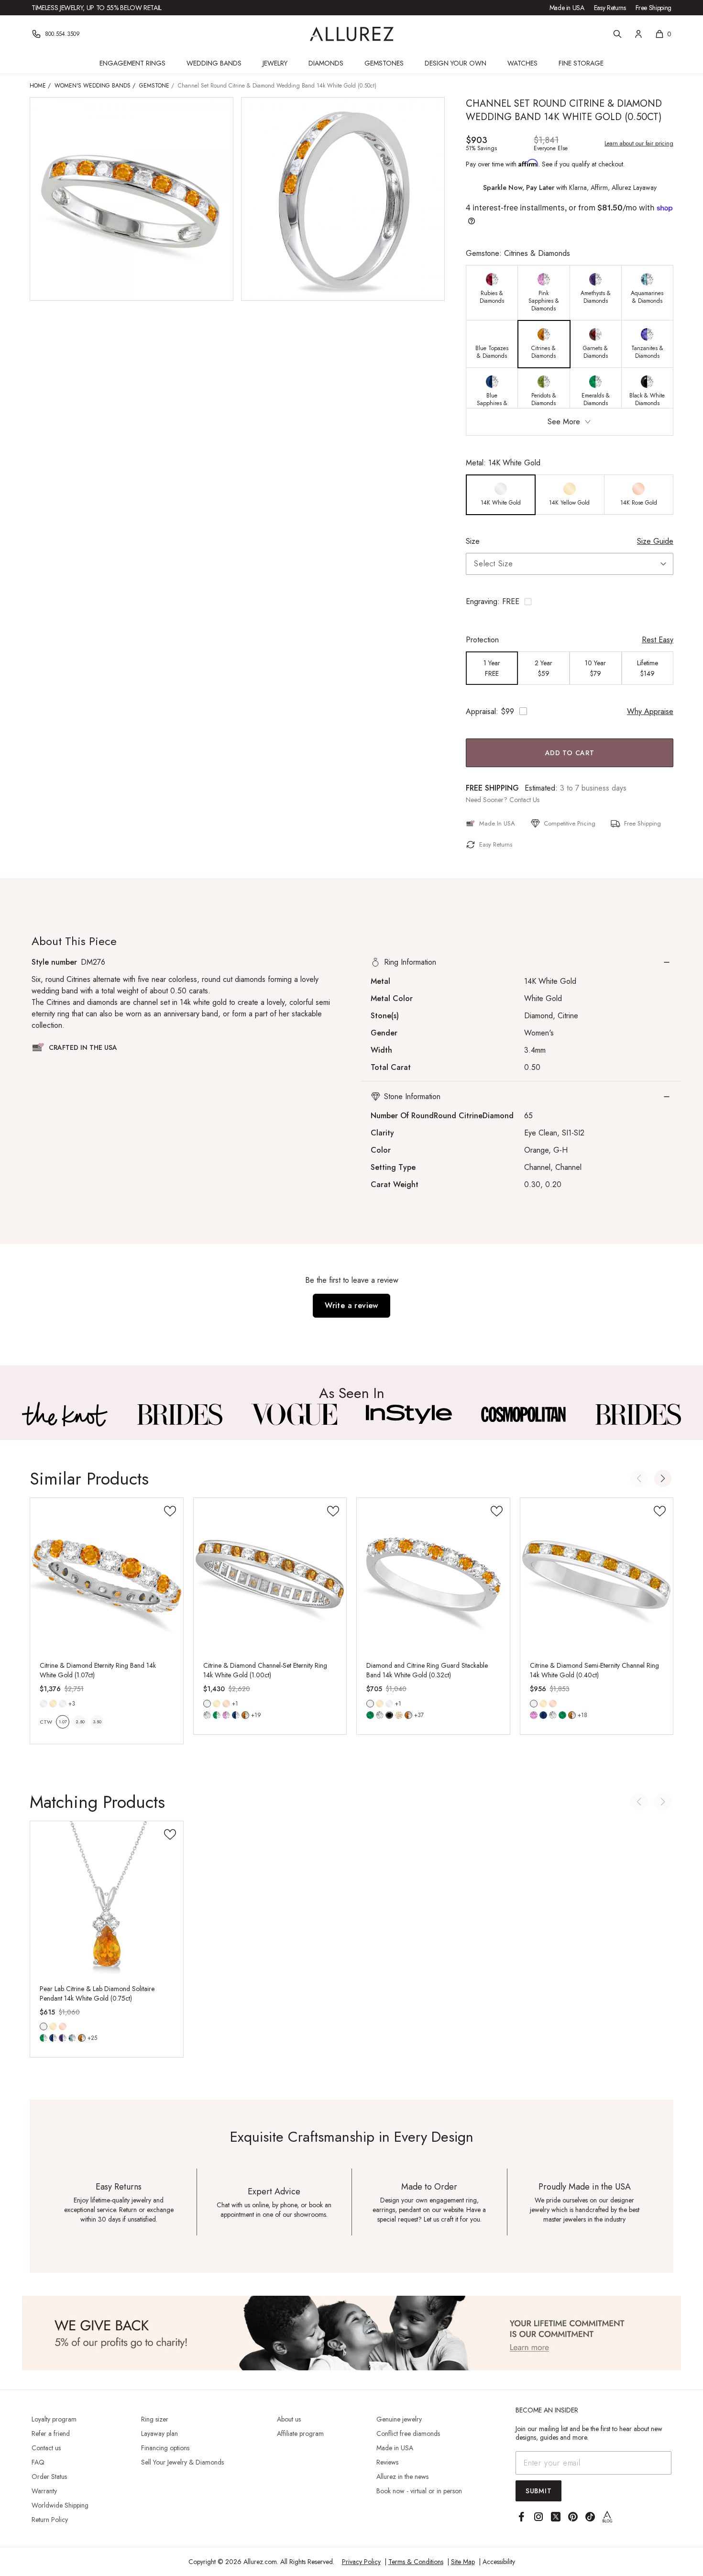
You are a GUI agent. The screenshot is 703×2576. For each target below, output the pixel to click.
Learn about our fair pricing (639, 143)
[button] (570, 602)
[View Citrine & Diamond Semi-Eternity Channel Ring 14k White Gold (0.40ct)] (597, 1574)
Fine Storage (581, 63)
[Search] (617, 34)
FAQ (38, 2462)
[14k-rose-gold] (226, 1704)
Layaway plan (159, 2433)
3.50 (97, 1722)
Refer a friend (51, 2433)
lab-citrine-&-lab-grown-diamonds (82, 2038)
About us (289, 2419)
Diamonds (326, 63)
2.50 (80, 1722)
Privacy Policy (361, 2562)
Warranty (44, 2491)
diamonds (207, 1715)
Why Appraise (650, 711)
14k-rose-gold (226, 1704)
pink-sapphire (534, 1715)
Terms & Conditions (416, 2562)
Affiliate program (300, 2433)
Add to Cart (570, 753)
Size (473, 541)
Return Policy (50, 2520)
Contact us (46, 2448)
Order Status (49, 2477)
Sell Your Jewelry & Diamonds (182, 2462)
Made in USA (567, 8)
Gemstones (384, 63)
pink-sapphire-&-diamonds (226, 1715)
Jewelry (275, 63)
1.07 (63, 1722)
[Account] (638, 34)
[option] (492, 293)
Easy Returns (610, 8)
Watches (522, 63)
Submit (538, 2491)
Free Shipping (654, 8)
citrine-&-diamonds (245, 1715)
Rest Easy (658, 640)
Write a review (351, 1305)
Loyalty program (54, 2419)
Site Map (463, 2562)
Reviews (387, 2462)
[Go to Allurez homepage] (352, 34)
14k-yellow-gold (53, 1704)
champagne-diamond (399, 1715)
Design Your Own (456, 63)
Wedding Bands (214, 63)
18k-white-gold (63, 1704)
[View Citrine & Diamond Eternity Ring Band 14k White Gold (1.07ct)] (107, 1574)
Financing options (165, 2448)
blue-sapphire (543, 1715)
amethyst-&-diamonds (63, 2038)
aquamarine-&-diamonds (72, 2038)
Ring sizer (155, 2419)
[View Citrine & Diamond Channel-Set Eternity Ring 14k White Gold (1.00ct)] (270, 1574)
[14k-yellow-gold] (53, 1704)
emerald (370, 1715)
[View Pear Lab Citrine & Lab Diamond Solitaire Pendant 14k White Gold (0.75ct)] (107, 1898)
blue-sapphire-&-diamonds (236, 1715)
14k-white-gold (44, 1704)
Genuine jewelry (399, 2419)
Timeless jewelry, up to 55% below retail (97, 8)
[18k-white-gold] (63, 1704)
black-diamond (389, 1715)
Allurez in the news (402, 2477)
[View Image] (65, 1414)
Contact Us (524, 800)
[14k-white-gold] (44, 1704)
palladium (389, 1704)
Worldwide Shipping (60, 2505)
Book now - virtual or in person (419, 2491)
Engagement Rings (132, 63)
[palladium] (389, 1704)
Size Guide (655, 541)
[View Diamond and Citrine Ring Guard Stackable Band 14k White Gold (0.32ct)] (433, 1574)
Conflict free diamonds (408, 2433)
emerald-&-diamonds (217, 1715)
